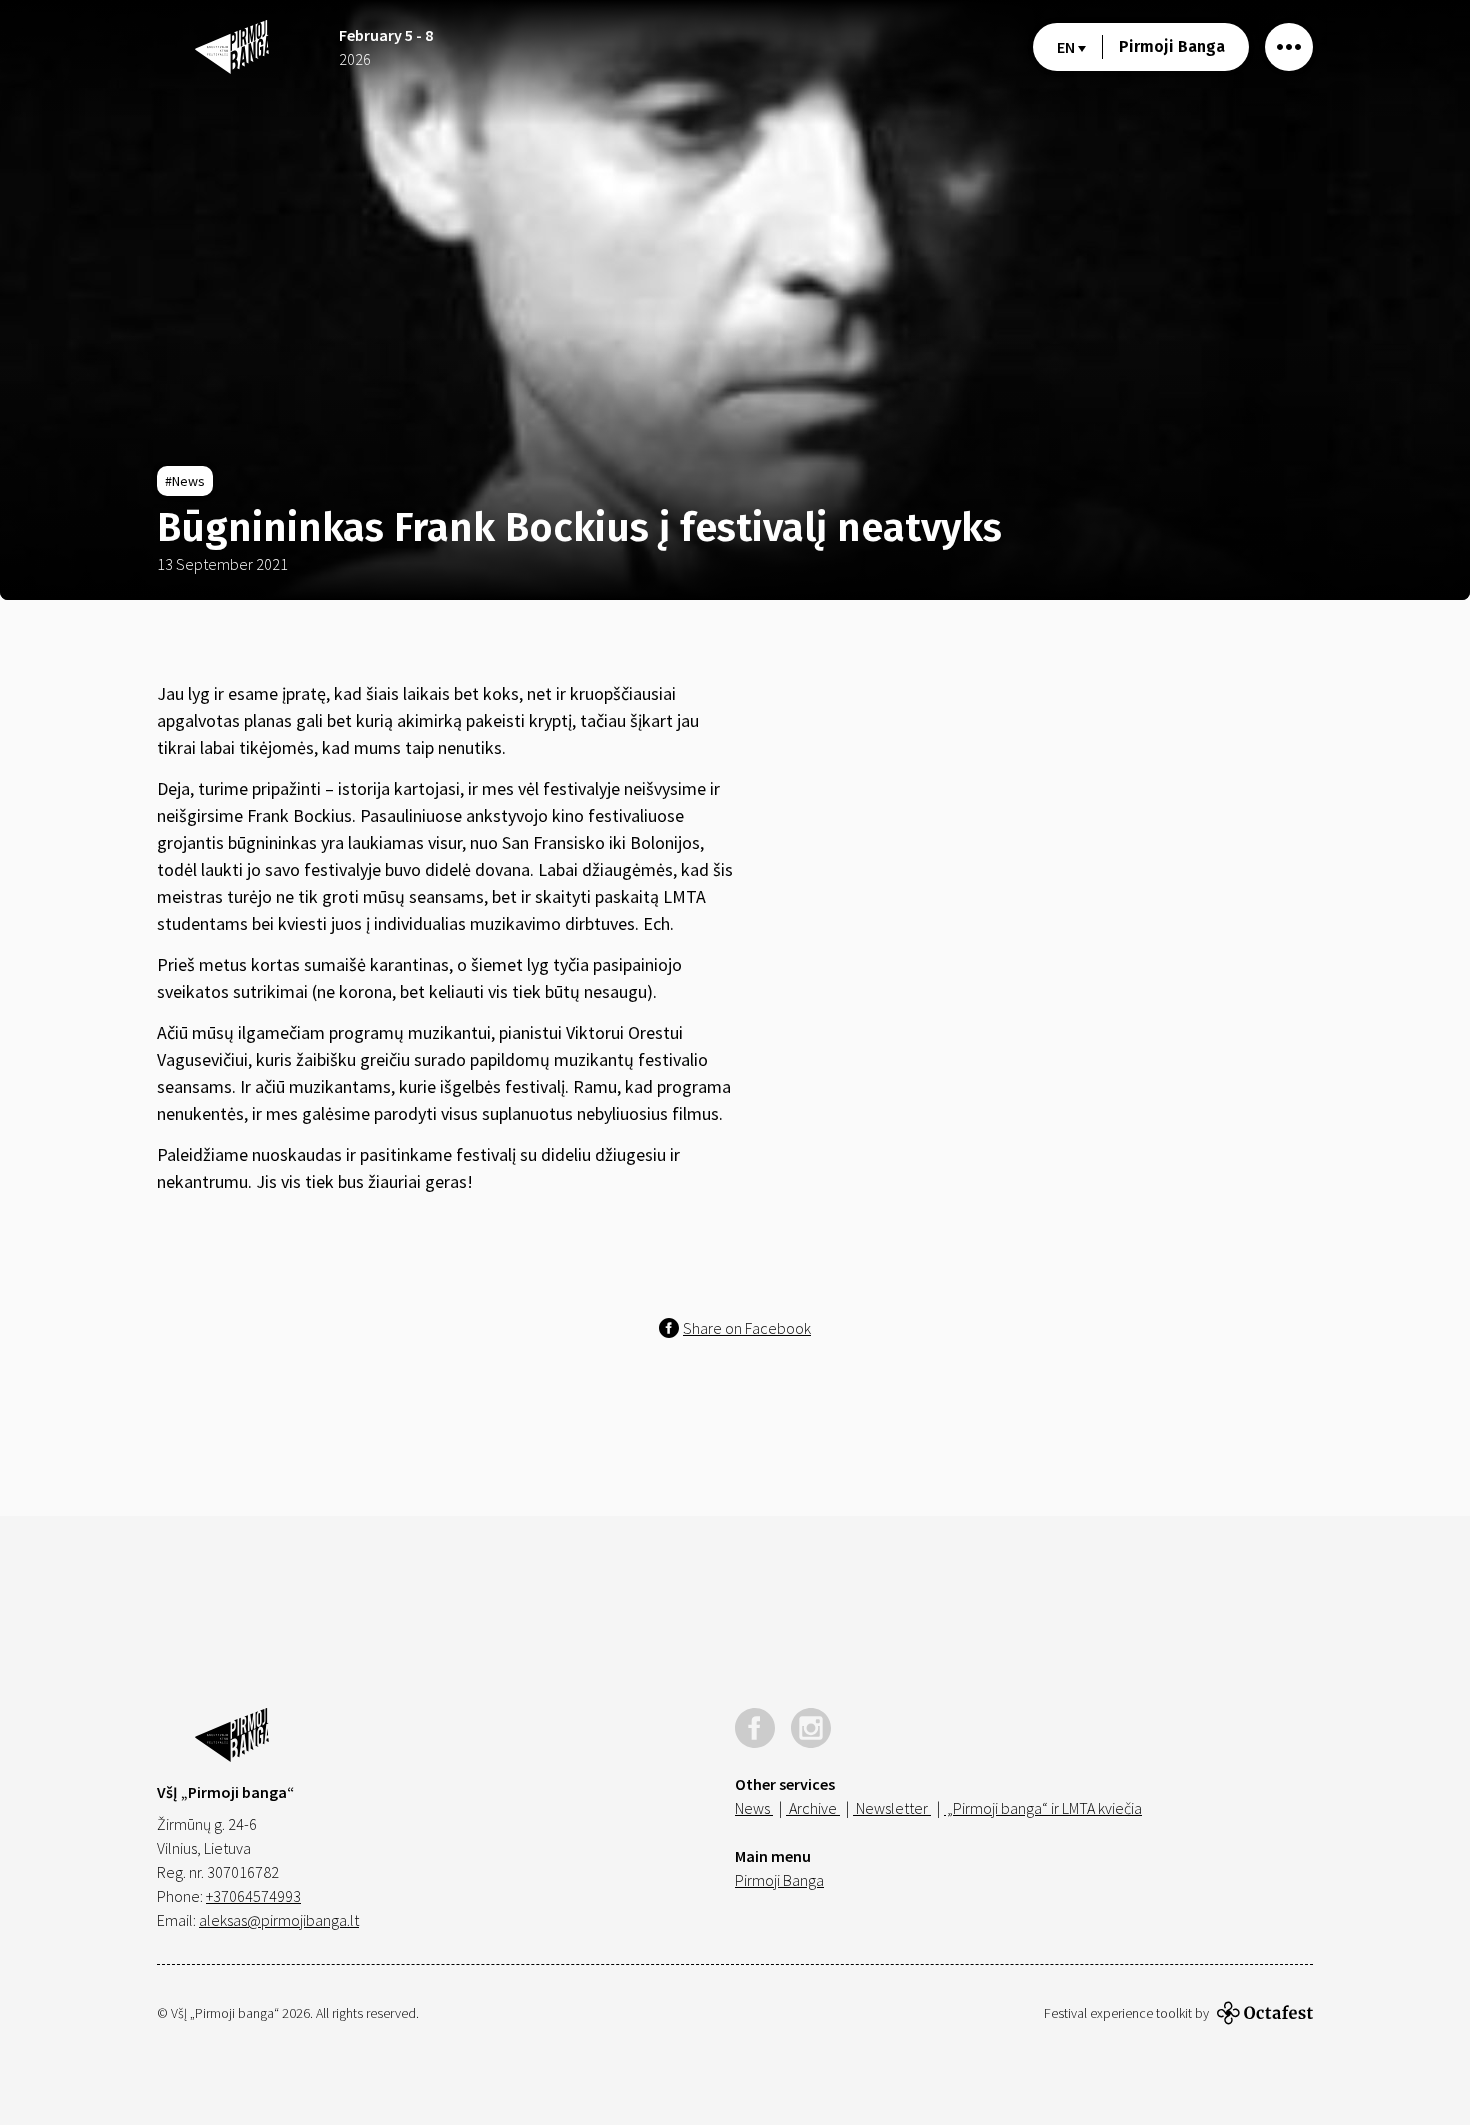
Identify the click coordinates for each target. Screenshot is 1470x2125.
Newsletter (892, 1808)
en (1067, 47)
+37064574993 (253, 1896)
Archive (813, 1808)
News (754, 1808)
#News (185, 481)
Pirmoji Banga (1172, 46)
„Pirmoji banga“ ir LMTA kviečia (1043, 1808)
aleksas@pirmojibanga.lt (279, 1920)
